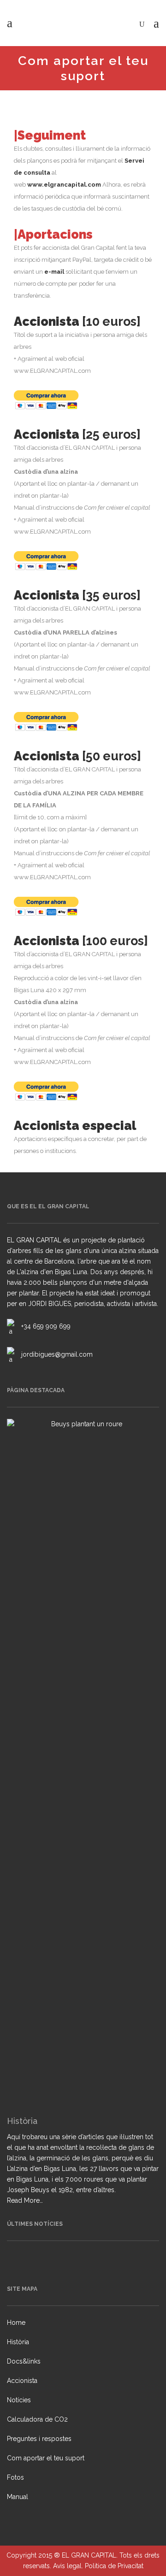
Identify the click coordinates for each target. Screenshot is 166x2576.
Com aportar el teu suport (46, 2458)
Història (18, 2342)
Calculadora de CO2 (37, 2419)
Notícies (19, 2400)
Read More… (25, 2201)
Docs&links (24, 2361)
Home (16, 2323)
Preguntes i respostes (39, 2439)
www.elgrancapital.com (64, 185)
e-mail (54, 272)
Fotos (15, 2477)
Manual (18, 2497)
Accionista (22, 2381)
